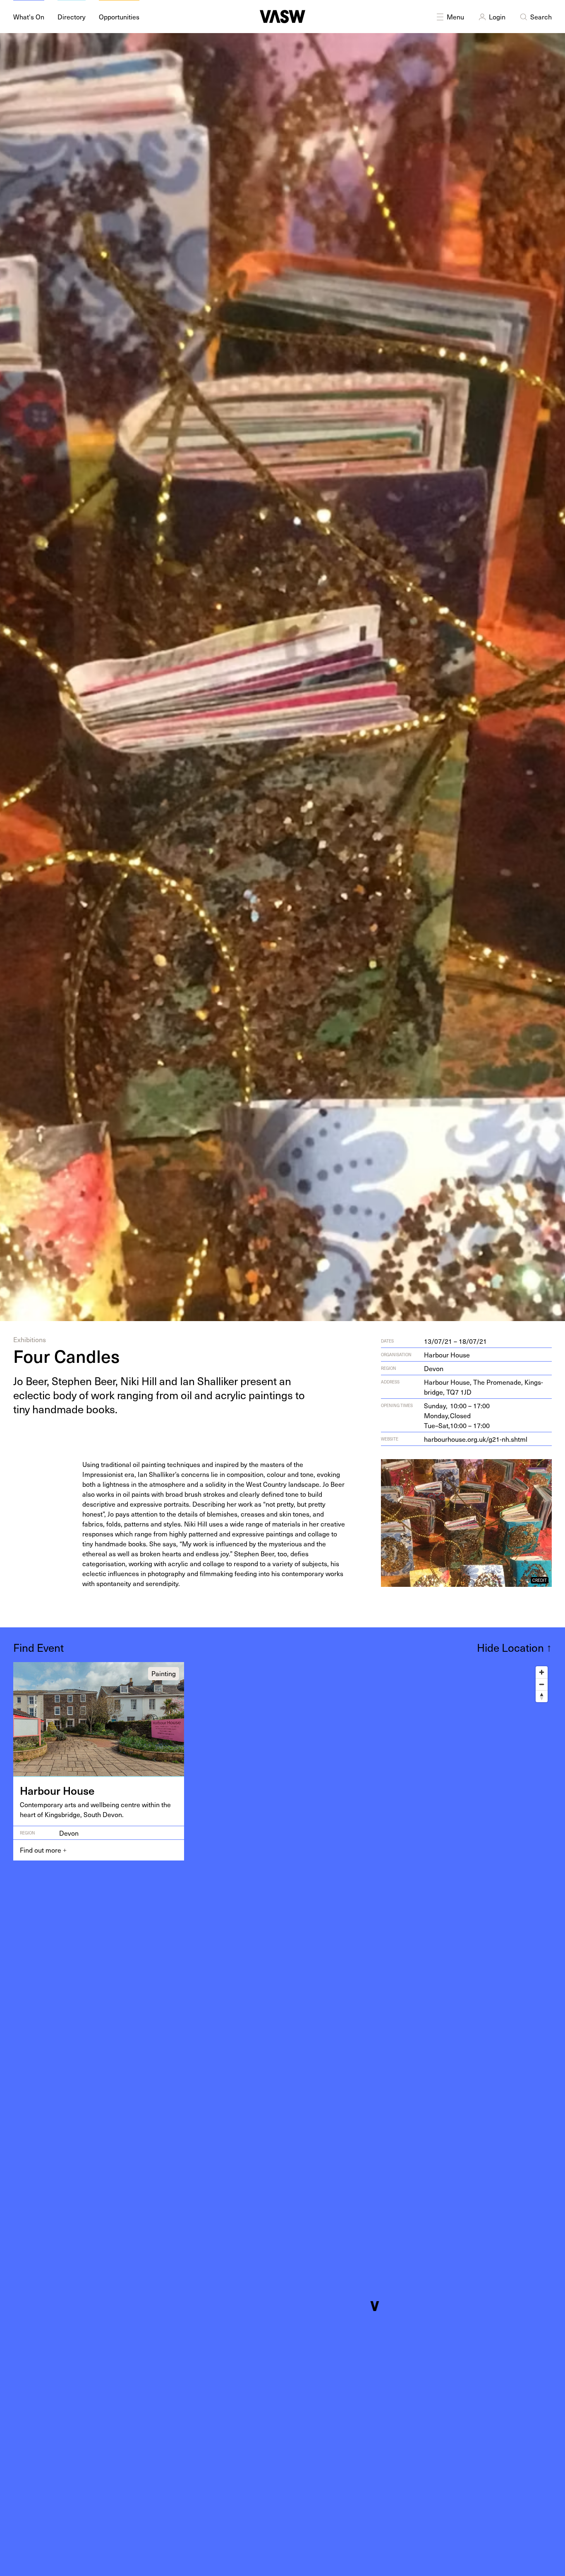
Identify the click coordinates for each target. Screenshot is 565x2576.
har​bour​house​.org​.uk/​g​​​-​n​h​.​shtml (476, 1439)
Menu (455, 17)
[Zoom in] (542, 1672)
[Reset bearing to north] (542, 1696)
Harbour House (447, 1355)
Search (541, 17)
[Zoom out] (542, 1684)
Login (497, 17)
